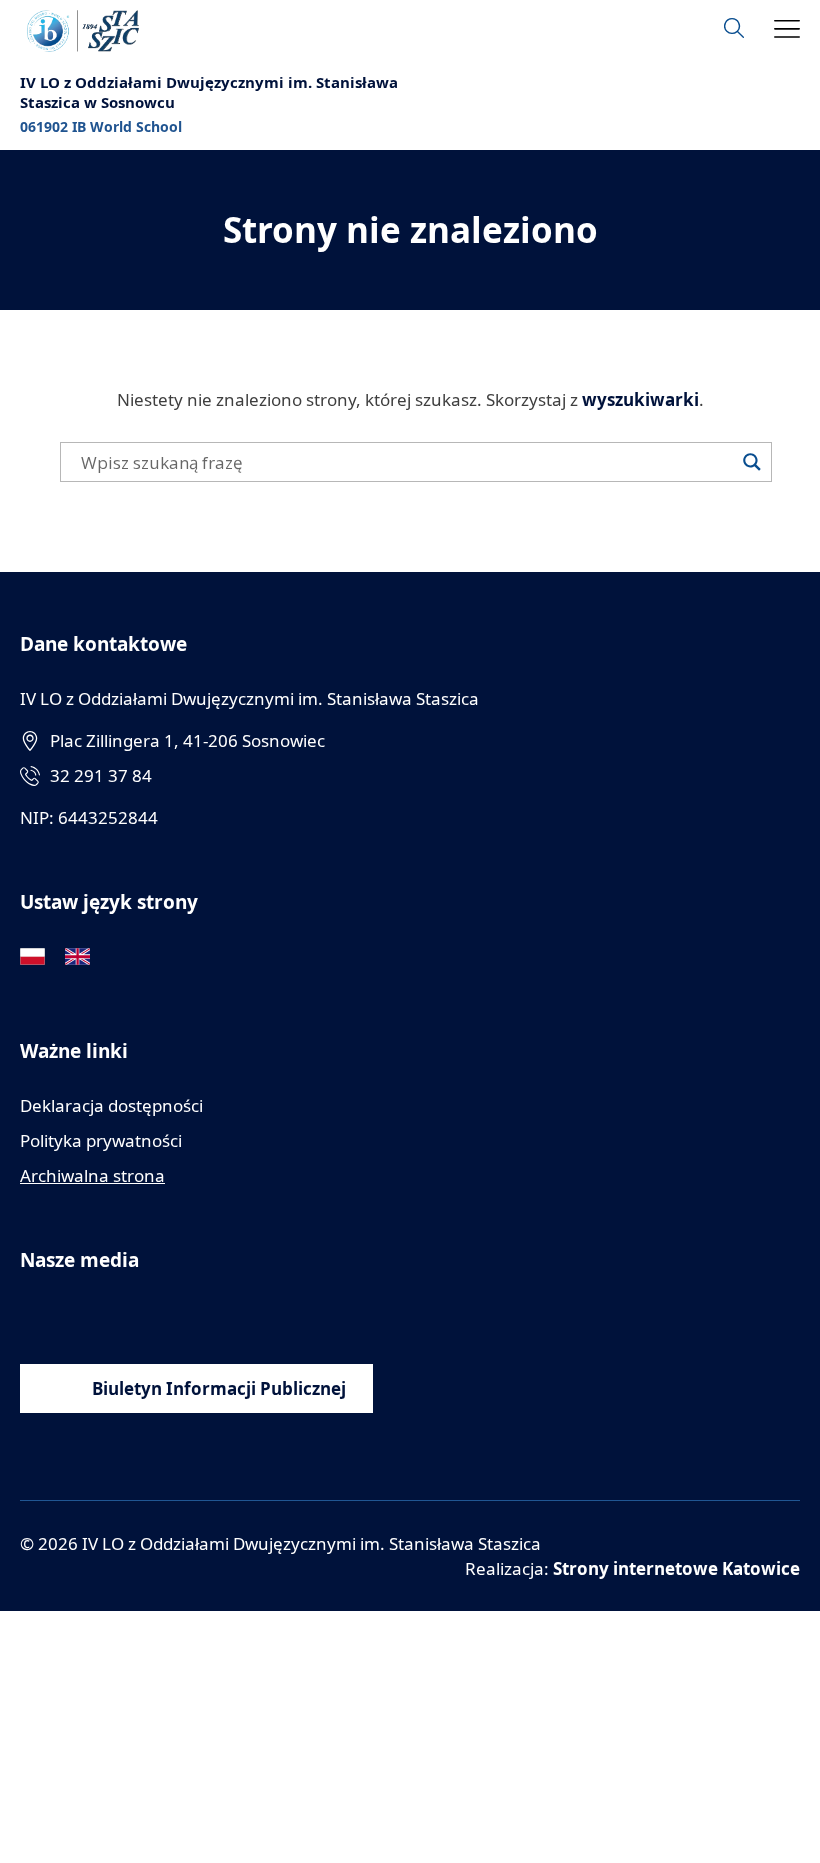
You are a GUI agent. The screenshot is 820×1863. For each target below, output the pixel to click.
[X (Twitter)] (167, 1314)
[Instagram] (122, 1314)
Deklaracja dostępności (111, 1105)
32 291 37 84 (101, 775)
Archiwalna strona (92, 1175)
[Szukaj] (752, 462)
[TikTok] (212, 1314)
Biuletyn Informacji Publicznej (219, 1388)
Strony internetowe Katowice (676, 1568)
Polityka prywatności (101, 1140)
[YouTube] (77, 1314)
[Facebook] (32, 1314)
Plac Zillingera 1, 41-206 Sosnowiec (187, 740)
